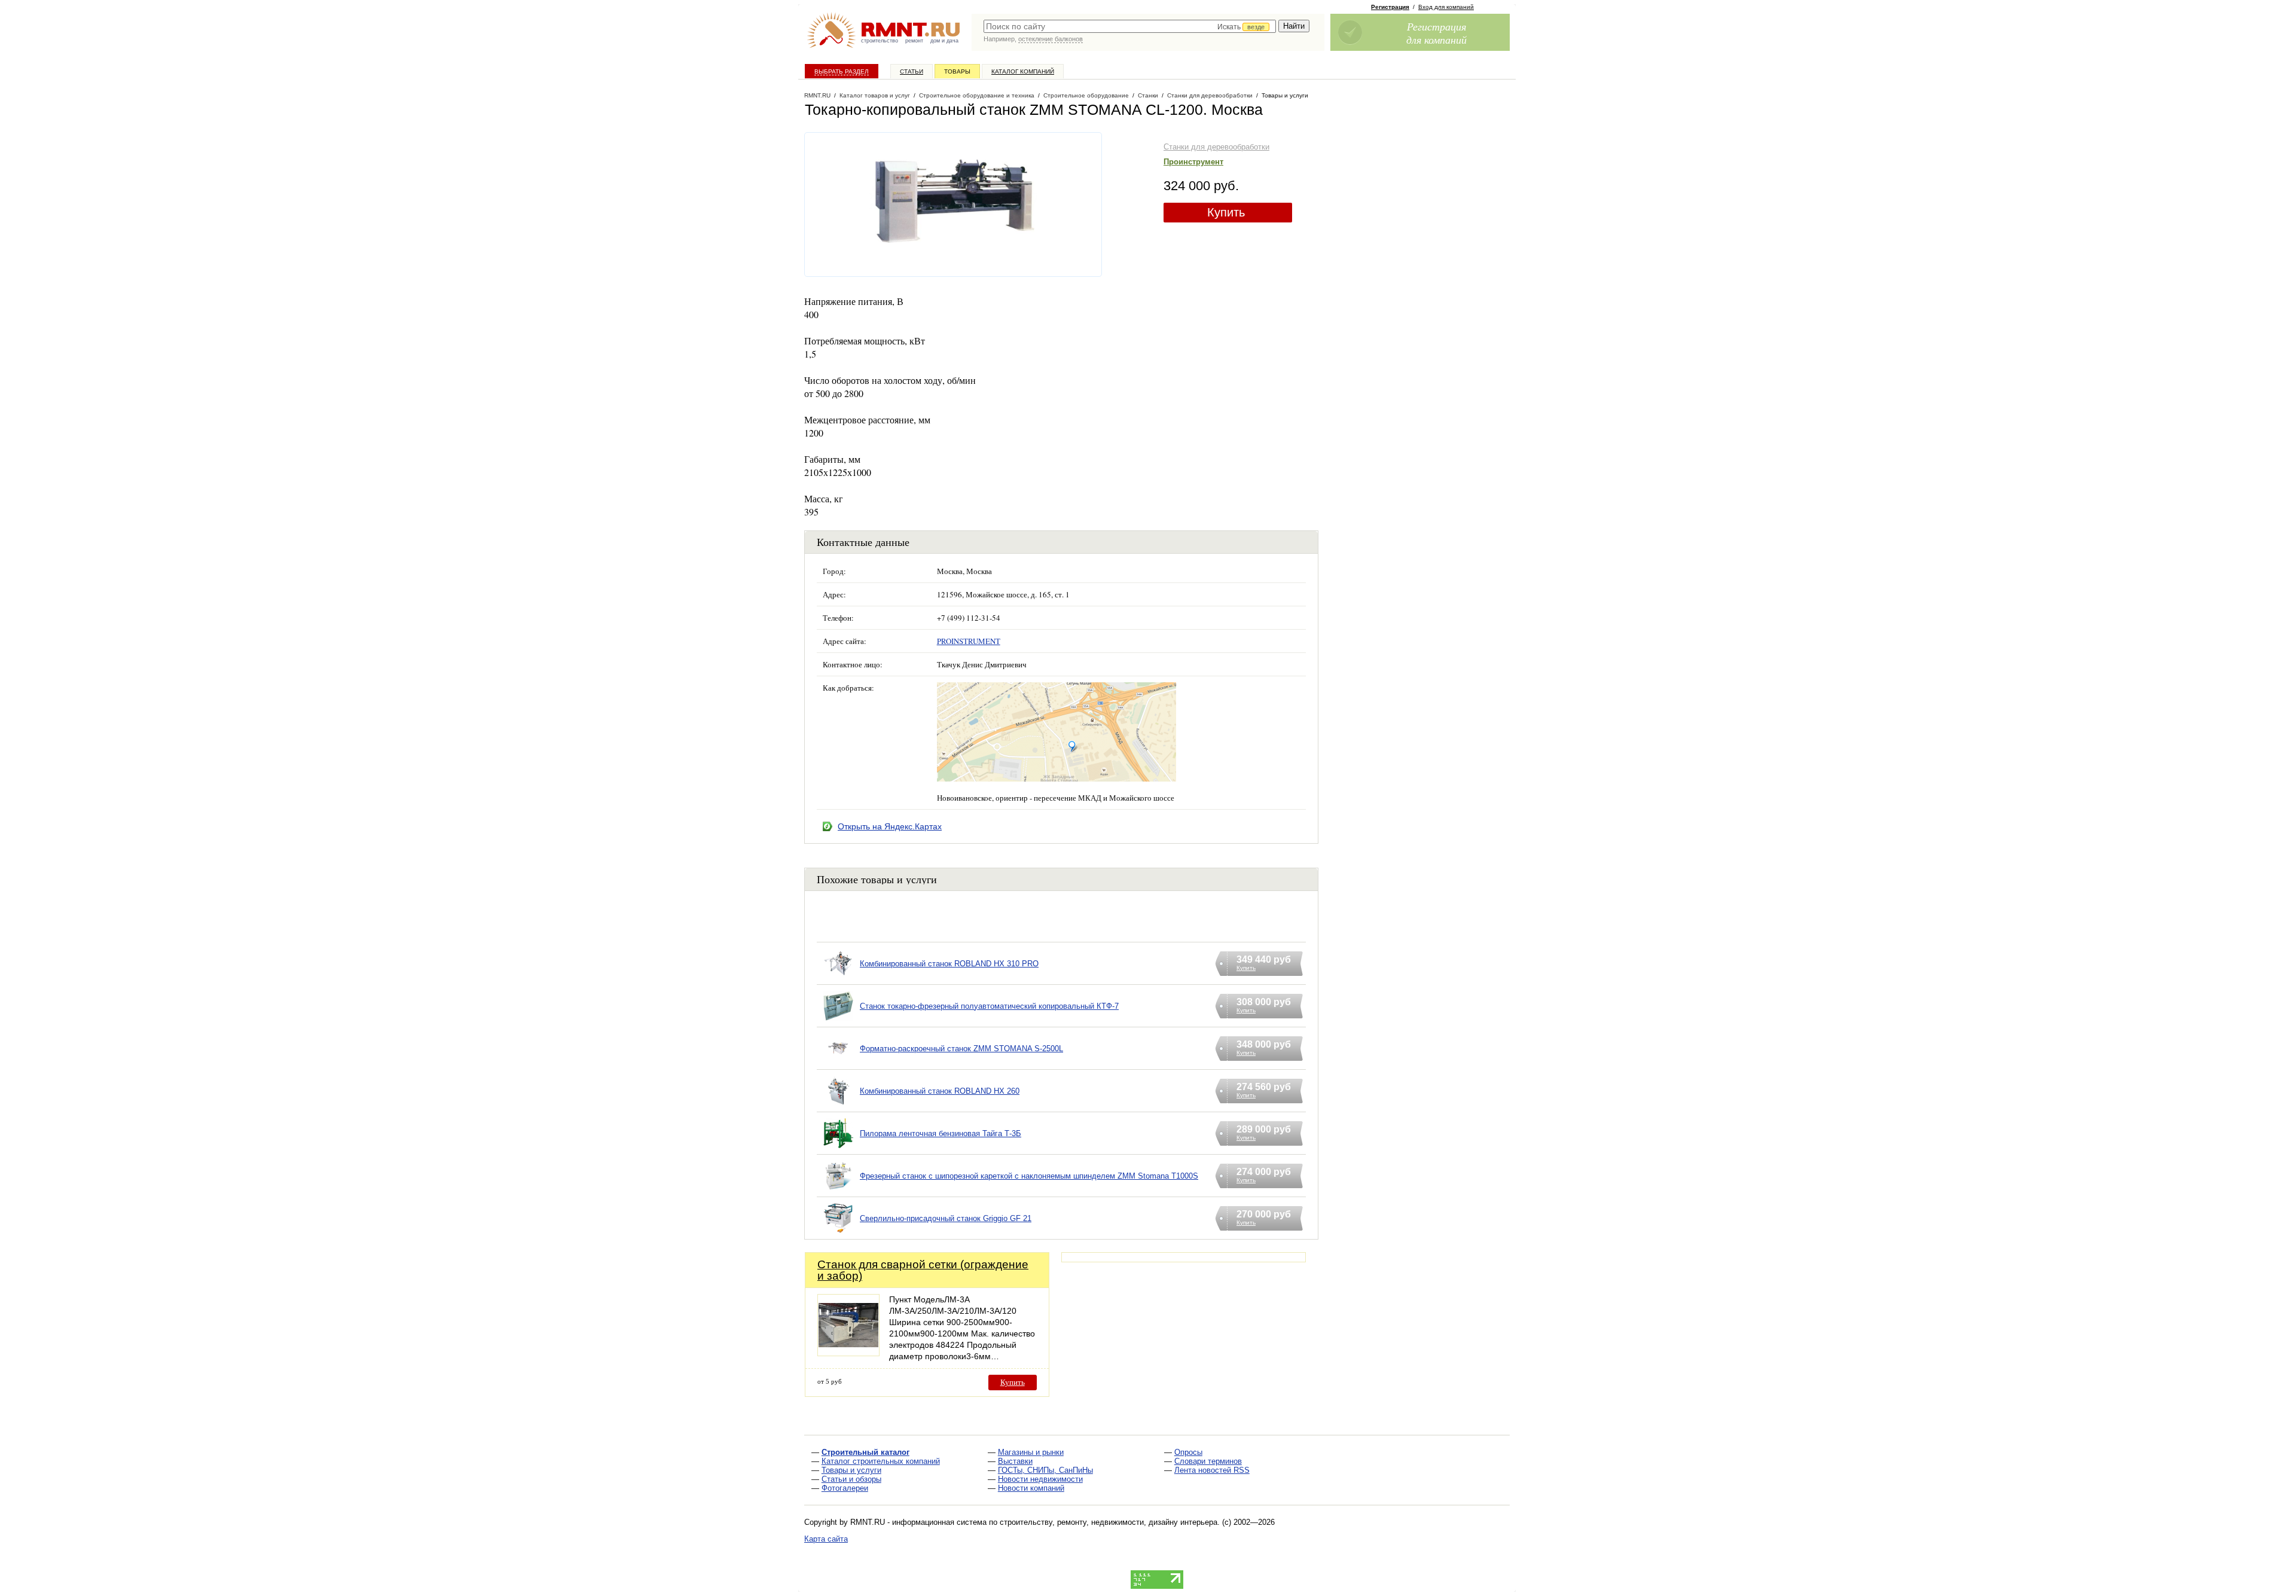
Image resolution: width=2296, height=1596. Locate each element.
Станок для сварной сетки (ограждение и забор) (923, 1270)
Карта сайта (826, 1539)
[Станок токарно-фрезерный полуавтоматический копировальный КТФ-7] (838, 1021)
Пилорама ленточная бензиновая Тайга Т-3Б (941, 1133)
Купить (1226, 212)
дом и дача (944, 41)
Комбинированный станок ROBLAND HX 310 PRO (949, 964)
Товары (957, 71)
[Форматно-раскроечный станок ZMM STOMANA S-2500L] (838, 1064)
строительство (880, 41)
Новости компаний (1031, 1488)
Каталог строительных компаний (881, 1461)
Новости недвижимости (1040, 1479)
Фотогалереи (845, 1488)
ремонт (914, 41)
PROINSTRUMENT (969, 641)
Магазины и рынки (1031, 1452)
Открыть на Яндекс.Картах (890, 826)
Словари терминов (1208, 1461)
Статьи (912, 71)
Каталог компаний (1023, 71)
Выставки (1015, 1461)
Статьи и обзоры (851, 1479)
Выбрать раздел (842, 71)
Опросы (1188, 1452)
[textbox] (1130, 26)
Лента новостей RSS (1212, 1470)
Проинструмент (1193, 162)
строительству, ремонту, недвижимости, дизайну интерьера (1109, 1522)
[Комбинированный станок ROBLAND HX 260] (838, 1106)
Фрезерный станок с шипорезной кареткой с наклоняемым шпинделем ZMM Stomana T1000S (1029, 1176)
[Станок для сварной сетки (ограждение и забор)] (848, 1353)
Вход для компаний (1446, 7)
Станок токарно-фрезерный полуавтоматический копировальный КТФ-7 (989, 1006)
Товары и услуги (851, 1470)
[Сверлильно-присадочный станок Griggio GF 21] (838, 1233)
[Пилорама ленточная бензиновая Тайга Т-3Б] (838, 1148)
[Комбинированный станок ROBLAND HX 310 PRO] (838, 979)
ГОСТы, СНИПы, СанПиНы (1045, 1470)
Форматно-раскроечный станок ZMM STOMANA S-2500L (961, 1049)
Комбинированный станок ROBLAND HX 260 (940, 1091)
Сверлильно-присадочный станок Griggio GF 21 (946, 1218)
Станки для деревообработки (1216, 147)
